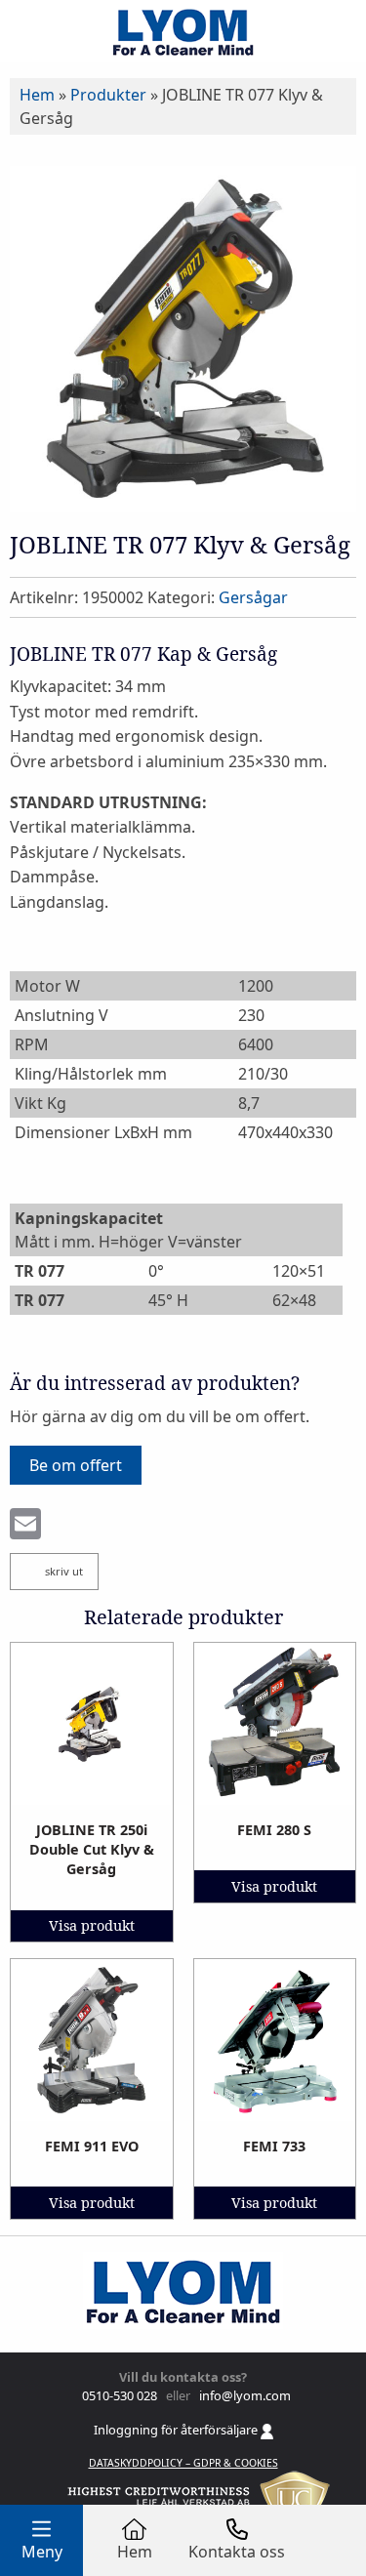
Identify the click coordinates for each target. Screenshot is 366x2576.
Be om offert (76, 1465)
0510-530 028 (118, 2395)
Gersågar (253, 597)
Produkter (108, 95)
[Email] (25, 1526)
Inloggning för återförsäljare (177, 2430)
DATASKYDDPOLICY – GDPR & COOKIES (183, 2463)
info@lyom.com (242, 2395)
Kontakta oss (237, 2552)
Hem (37, 95)
